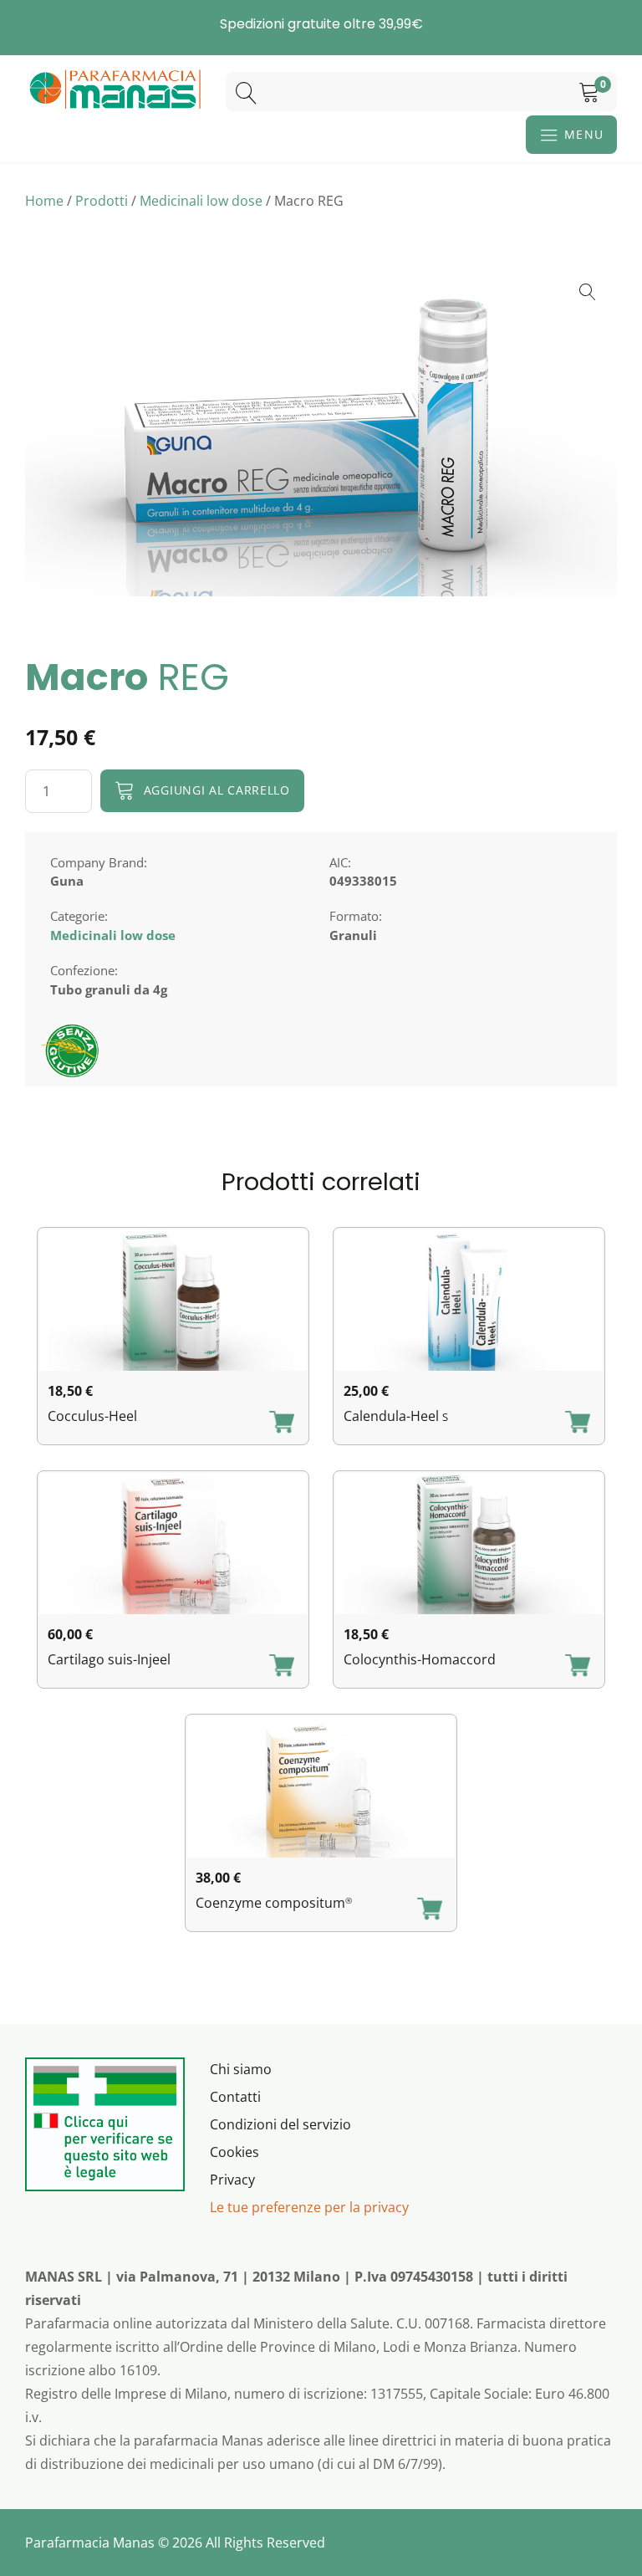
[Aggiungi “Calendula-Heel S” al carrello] (578, 1423)
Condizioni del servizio (280, 2124)
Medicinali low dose (201, 201)
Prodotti (102, 201)
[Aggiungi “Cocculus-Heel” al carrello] (282, 1423)
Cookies (234, 2152)
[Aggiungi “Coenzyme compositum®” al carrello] (430, 1910)
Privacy (232, 2180)
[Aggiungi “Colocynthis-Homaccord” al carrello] (578, 1667)
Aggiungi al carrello (217, 790)
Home (44, 201)
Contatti (235, 2097)
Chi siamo (241, 2069)
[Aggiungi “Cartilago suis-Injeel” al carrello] (282, 1667)
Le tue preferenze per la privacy (309, 2207)
